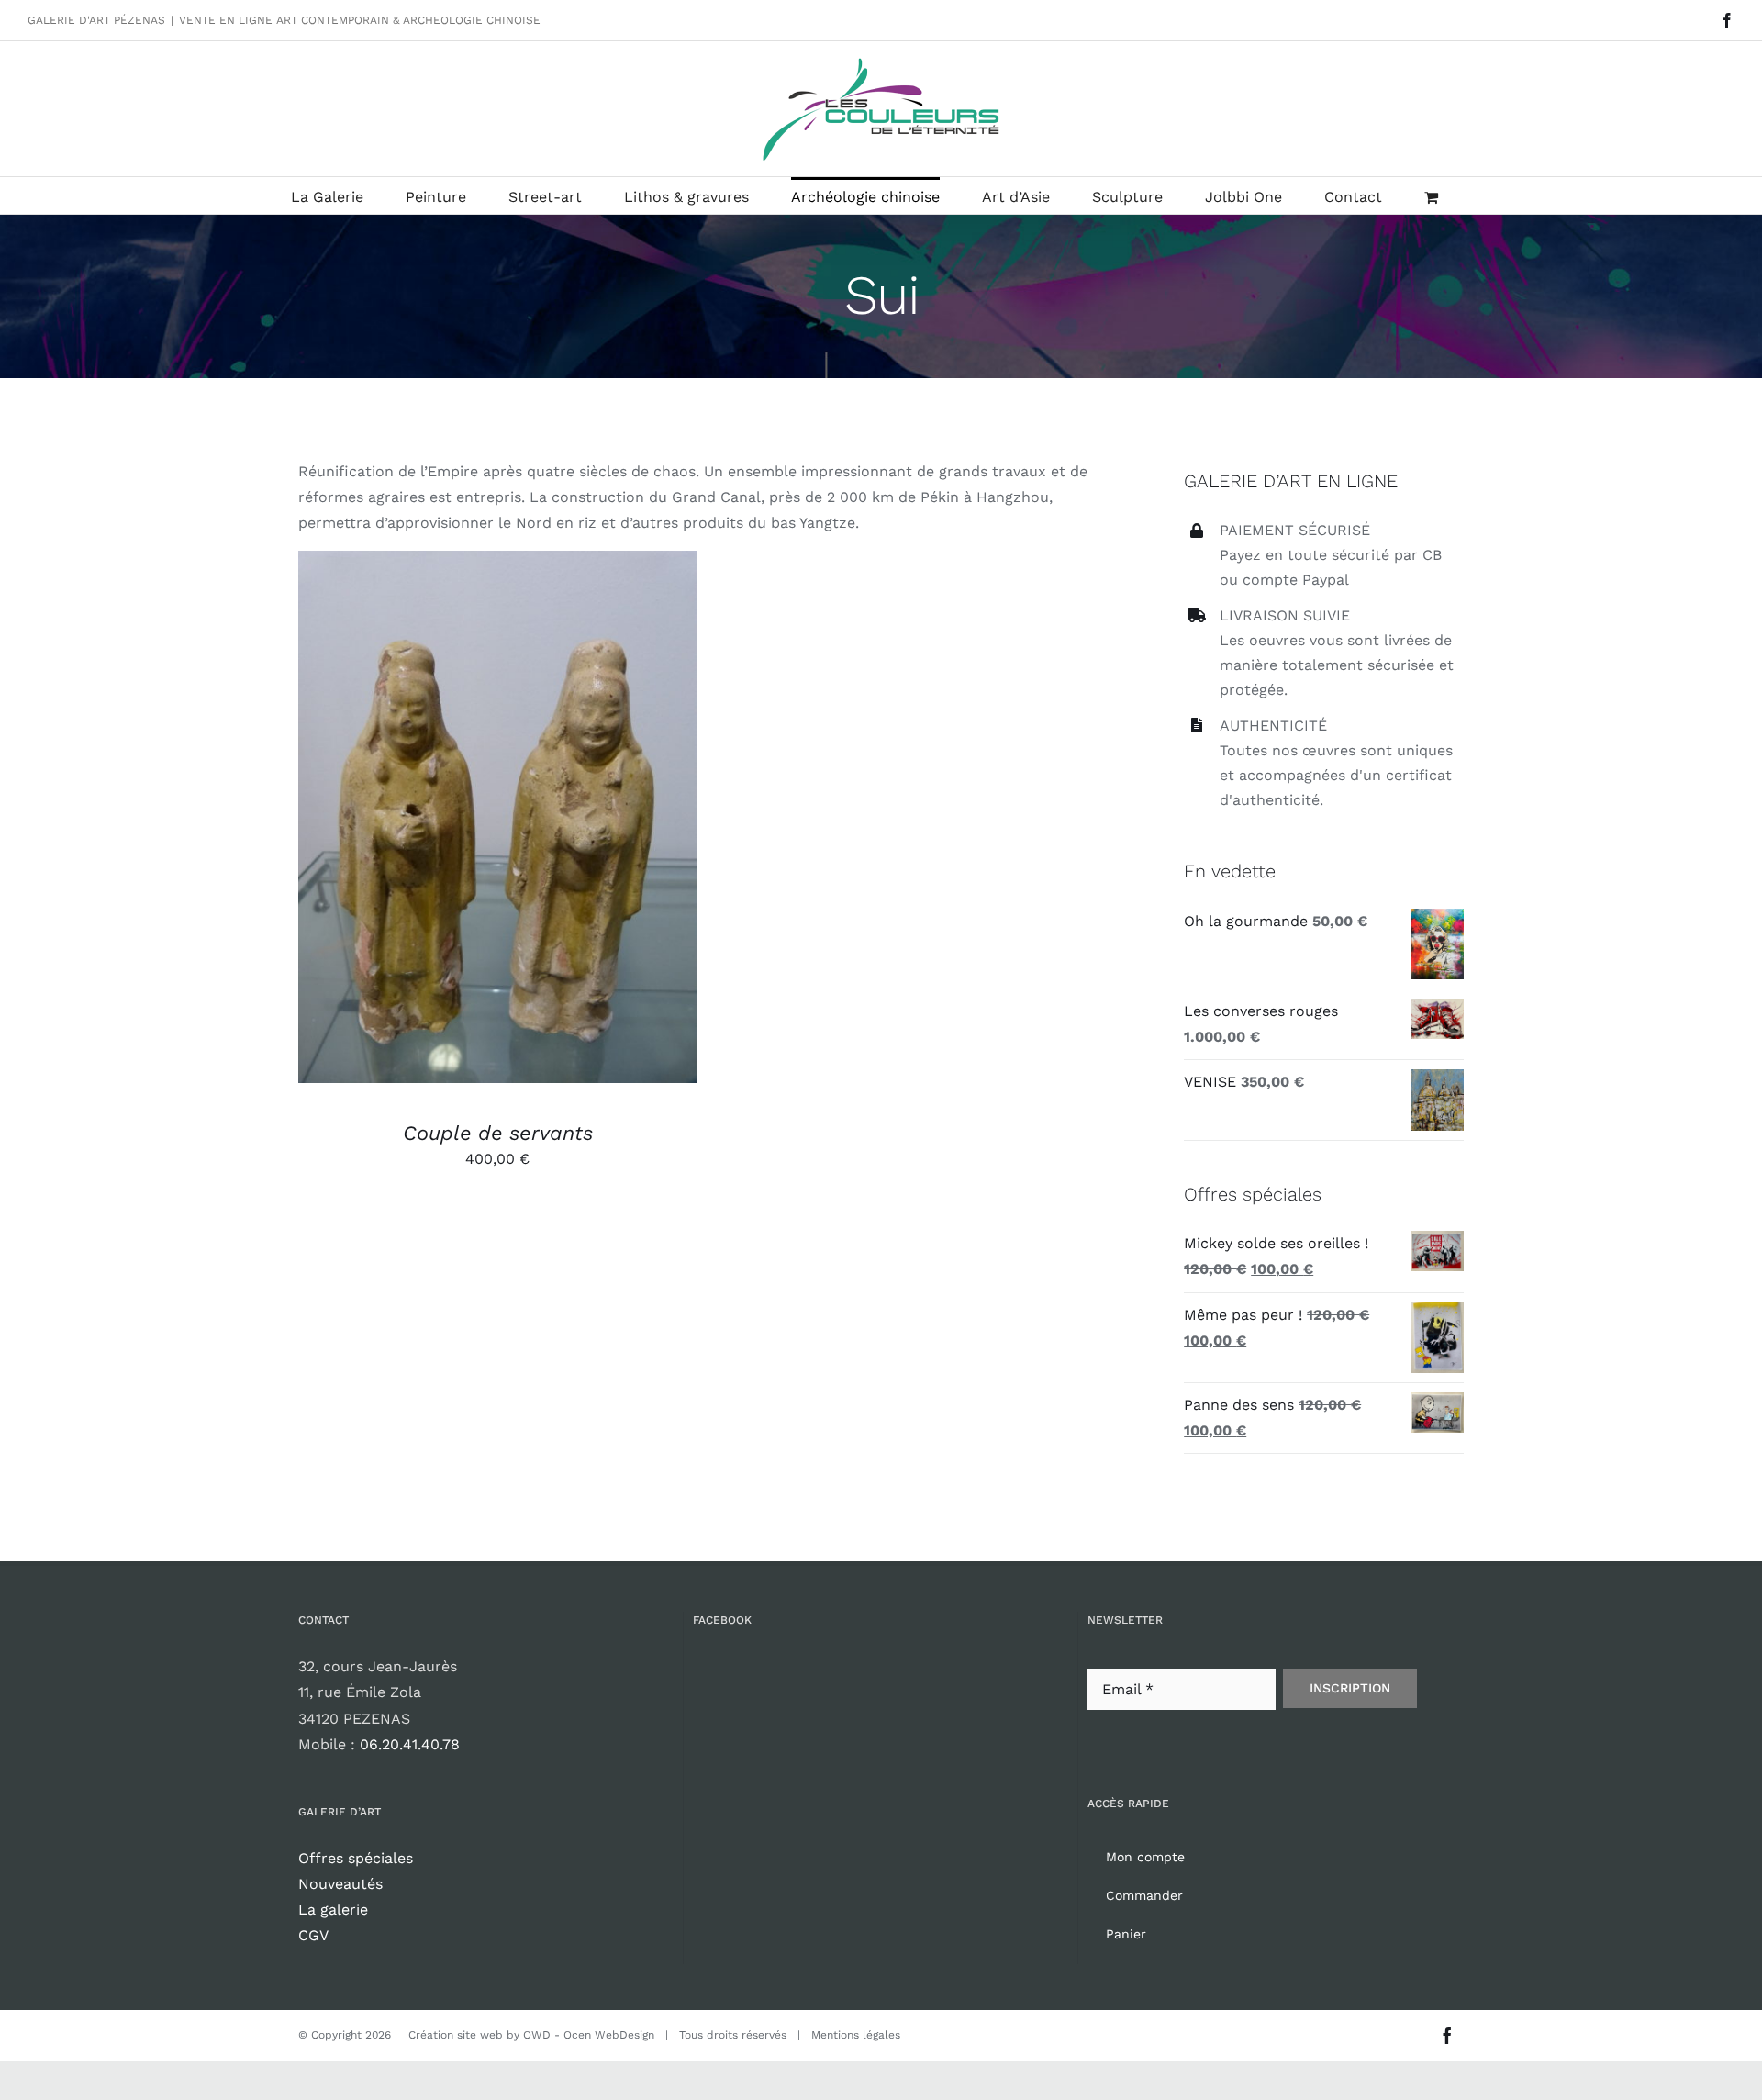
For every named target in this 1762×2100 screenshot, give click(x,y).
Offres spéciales (356, 1858)
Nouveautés (340, 1884)
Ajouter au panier (455, 820)
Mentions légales (856, 2035)
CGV (313, 1935)
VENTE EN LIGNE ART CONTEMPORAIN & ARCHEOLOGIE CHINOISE (360, 20)
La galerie (333, 1910)
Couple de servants (498, 1133)
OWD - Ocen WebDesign (589, 2035)
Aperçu (583, 820)
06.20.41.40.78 (410, 1744)
